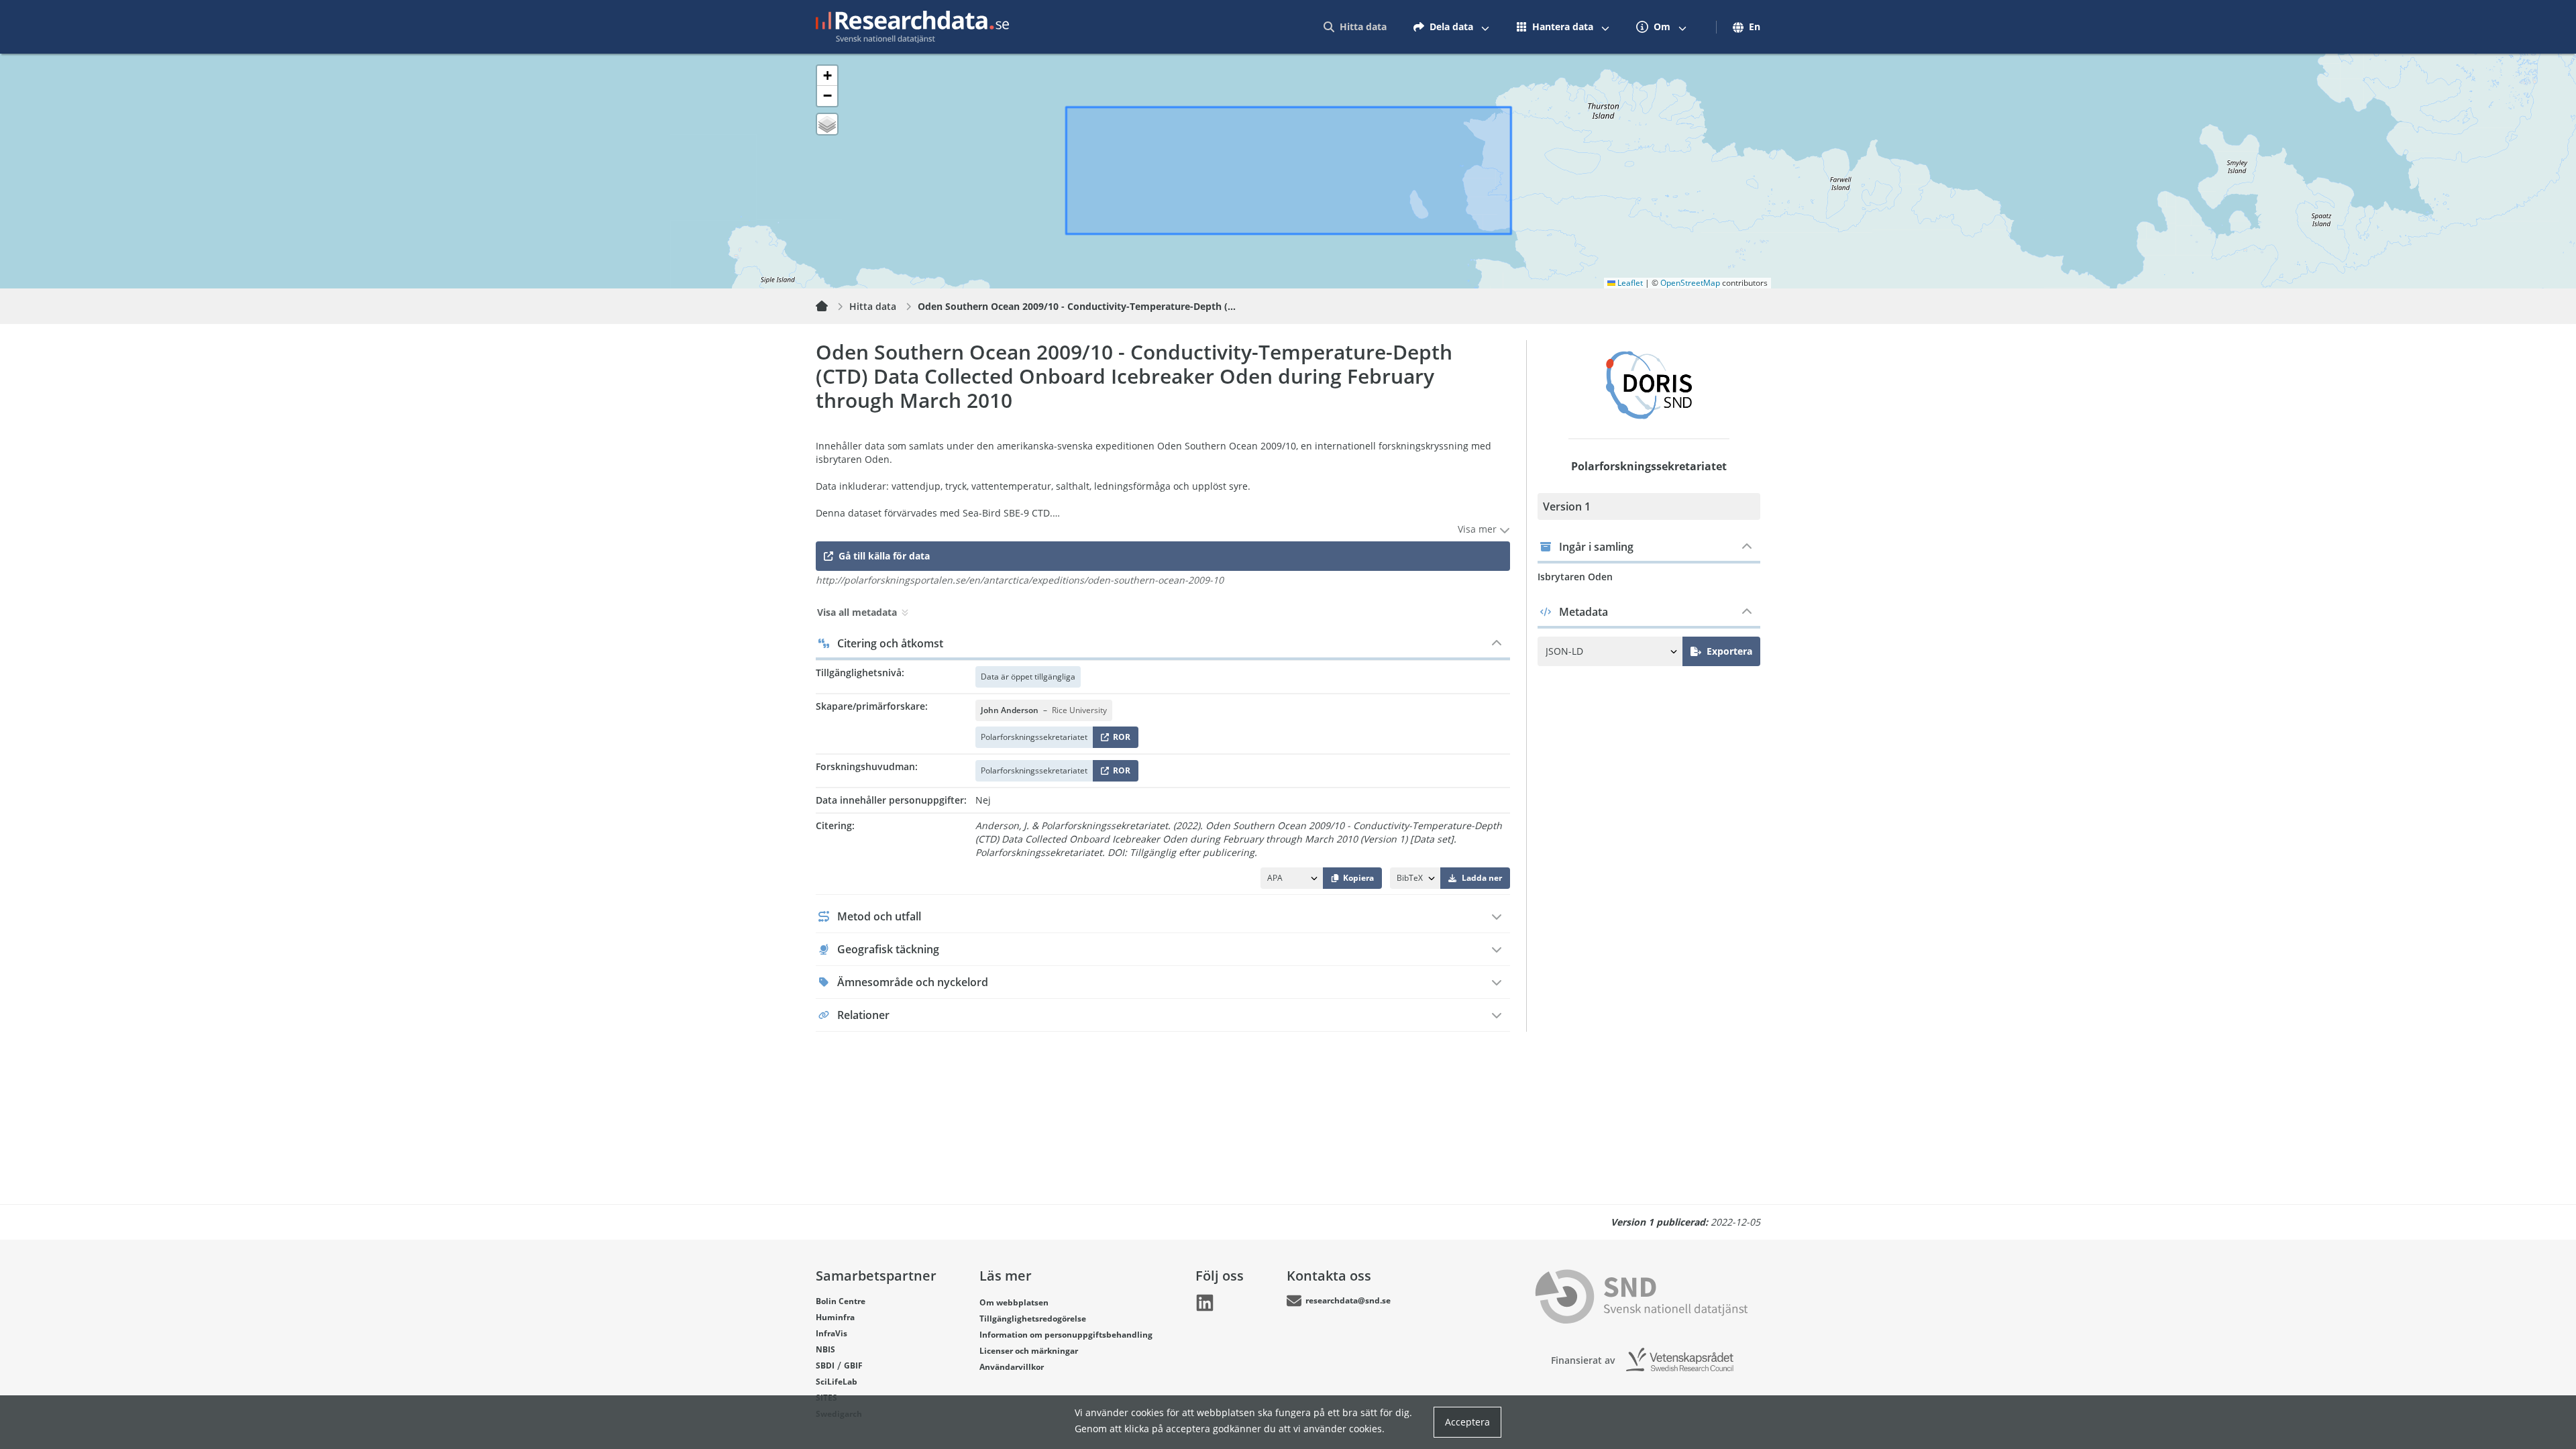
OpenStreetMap (1690, 283)
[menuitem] (1355, 27)
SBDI (825, 1365)
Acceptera (1467, 1422)
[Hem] (830, 307)
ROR (1119, 740)
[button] (827, 76)
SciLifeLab (837, 1382)
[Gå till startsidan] (912, 27)
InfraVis (831, 1333)
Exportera (1729, 651)
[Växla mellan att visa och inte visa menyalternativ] (1485, 27)
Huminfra (835, 1317)
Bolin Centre (841, 1301)
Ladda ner (1482, 878)
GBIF (853, 1365)
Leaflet (1629, 283)
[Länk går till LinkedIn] (1205, 1303)
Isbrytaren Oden (1575, 577)
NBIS (825, 1349)
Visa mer (1479, 529)
